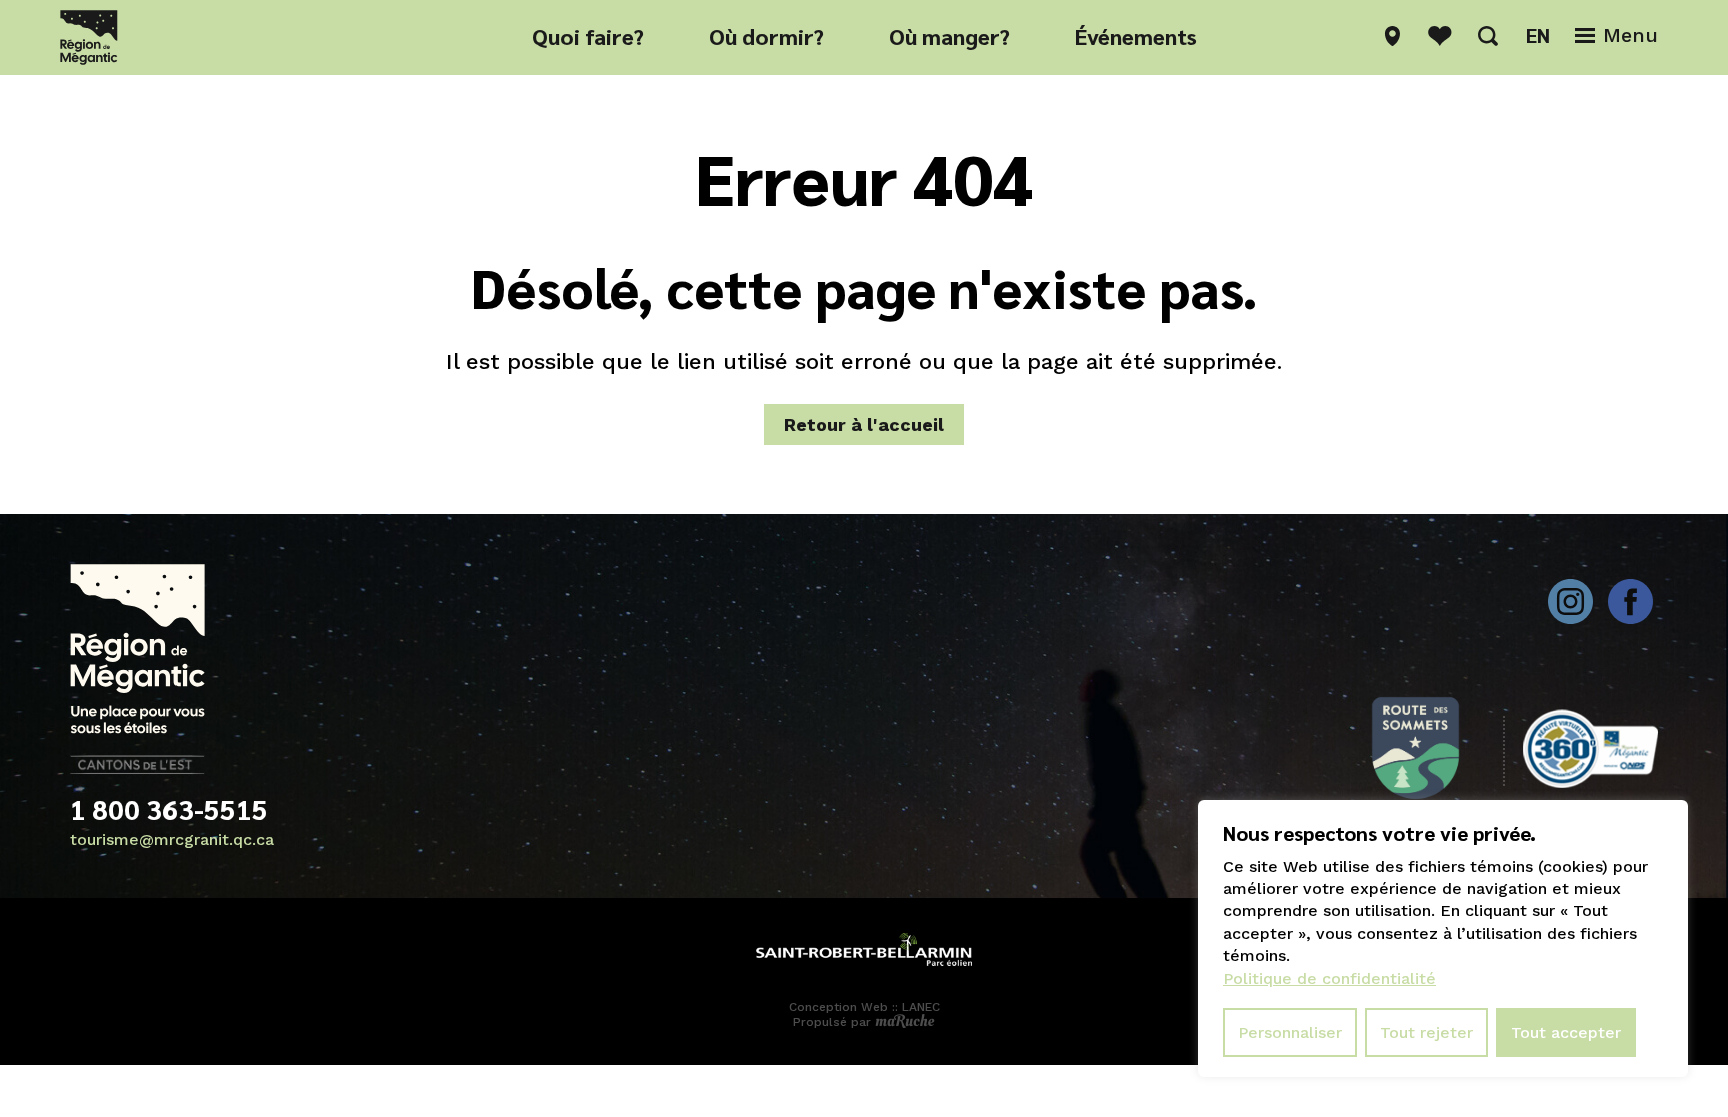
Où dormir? (766, 36)
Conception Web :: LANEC (864, 1007)
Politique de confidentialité (1329, 978)
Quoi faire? (588, 36)
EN (1538, 35)
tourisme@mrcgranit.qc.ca (172, 839)
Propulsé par (834, 1022)
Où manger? (949, 36)
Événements (1136, 36)
